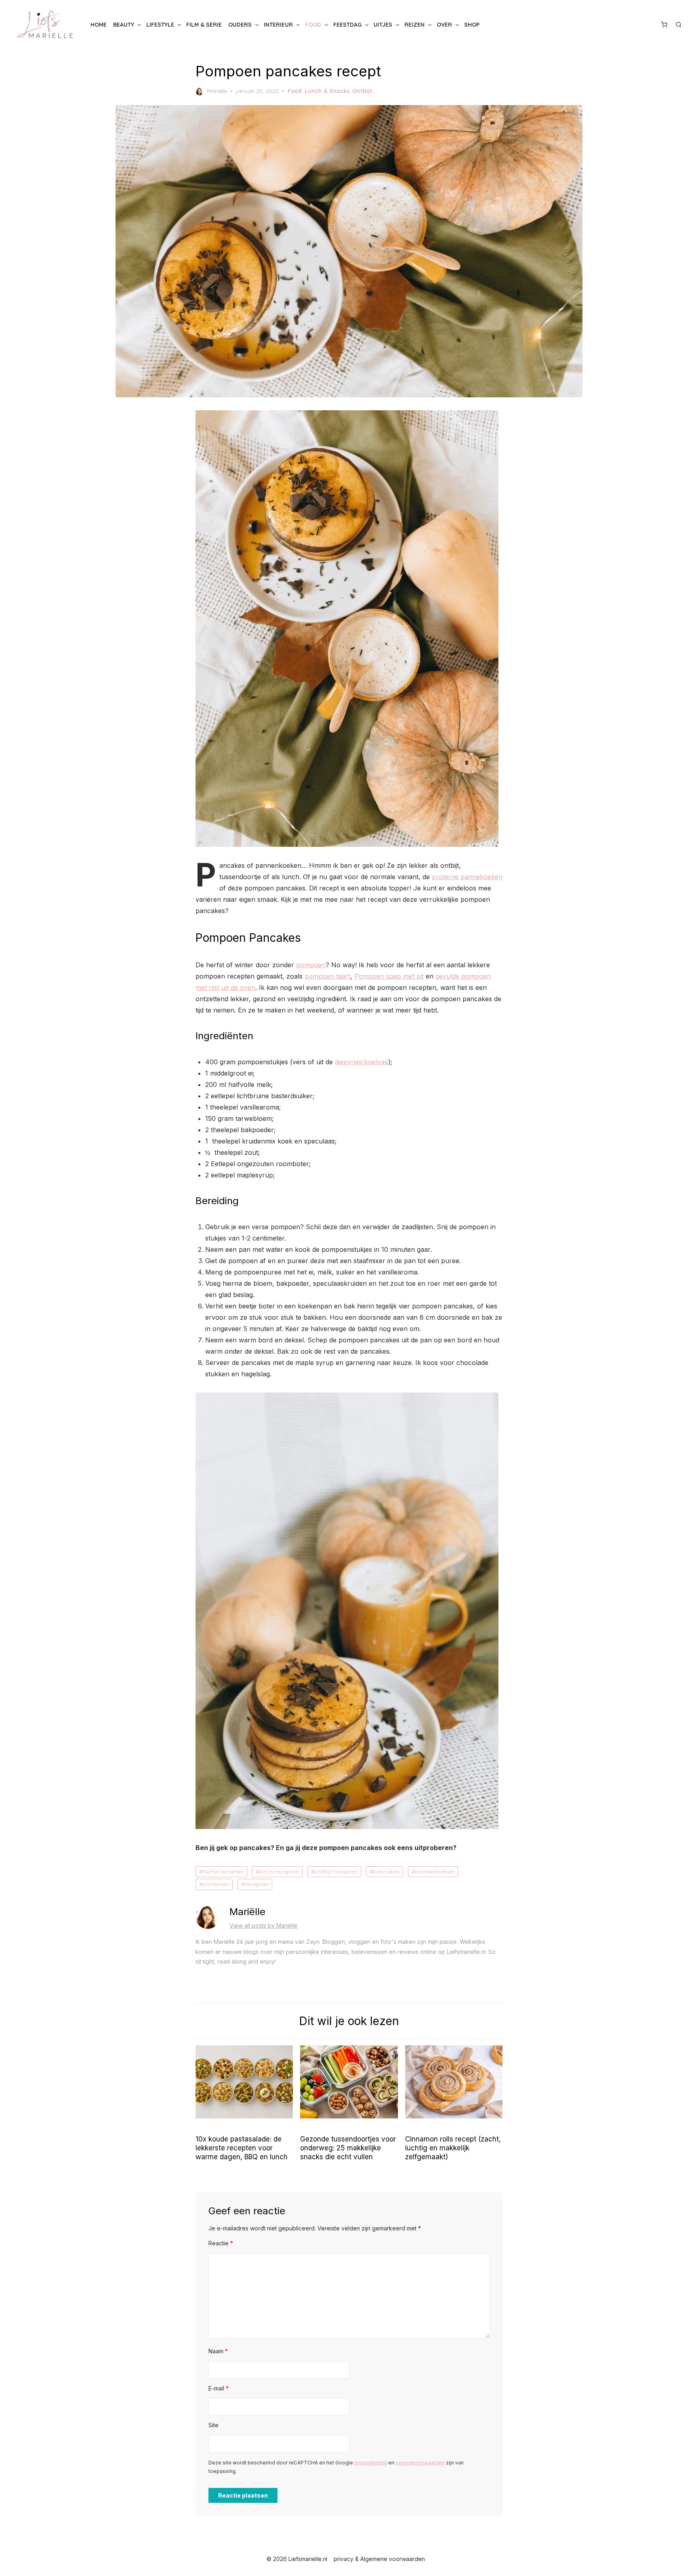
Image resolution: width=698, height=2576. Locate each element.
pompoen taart (327, 976)
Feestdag (347, 25)
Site (213, 2425)
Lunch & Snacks (327, 91)
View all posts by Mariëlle (263, 1925)
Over (444, 25)
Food (313, 25)
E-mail (219, 2388)
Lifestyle (160, 25)
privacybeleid (371, 2463)
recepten (257, 1884)
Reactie (221, 2243)
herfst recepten (223, 1871)
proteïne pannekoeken (467, 877)
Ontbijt (362, 91)
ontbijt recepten (336, 1871)
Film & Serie (204, 25)
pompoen (311, 965)
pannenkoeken (435, 1871)
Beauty (124, 25)
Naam (218, 2351)
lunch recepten (279, 1871)
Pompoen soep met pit (389, 976)
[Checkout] (664, 25)
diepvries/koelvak (362, 1062)
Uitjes (383, 25)
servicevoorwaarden (420, 2463)
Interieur (278, 25)
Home (99, 25)
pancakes (386, 1871)
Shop (472, 25)
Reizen (414, 25)
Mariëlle (217, 91)
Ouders (240, 25)
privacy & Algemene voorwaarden (379, 2559)
